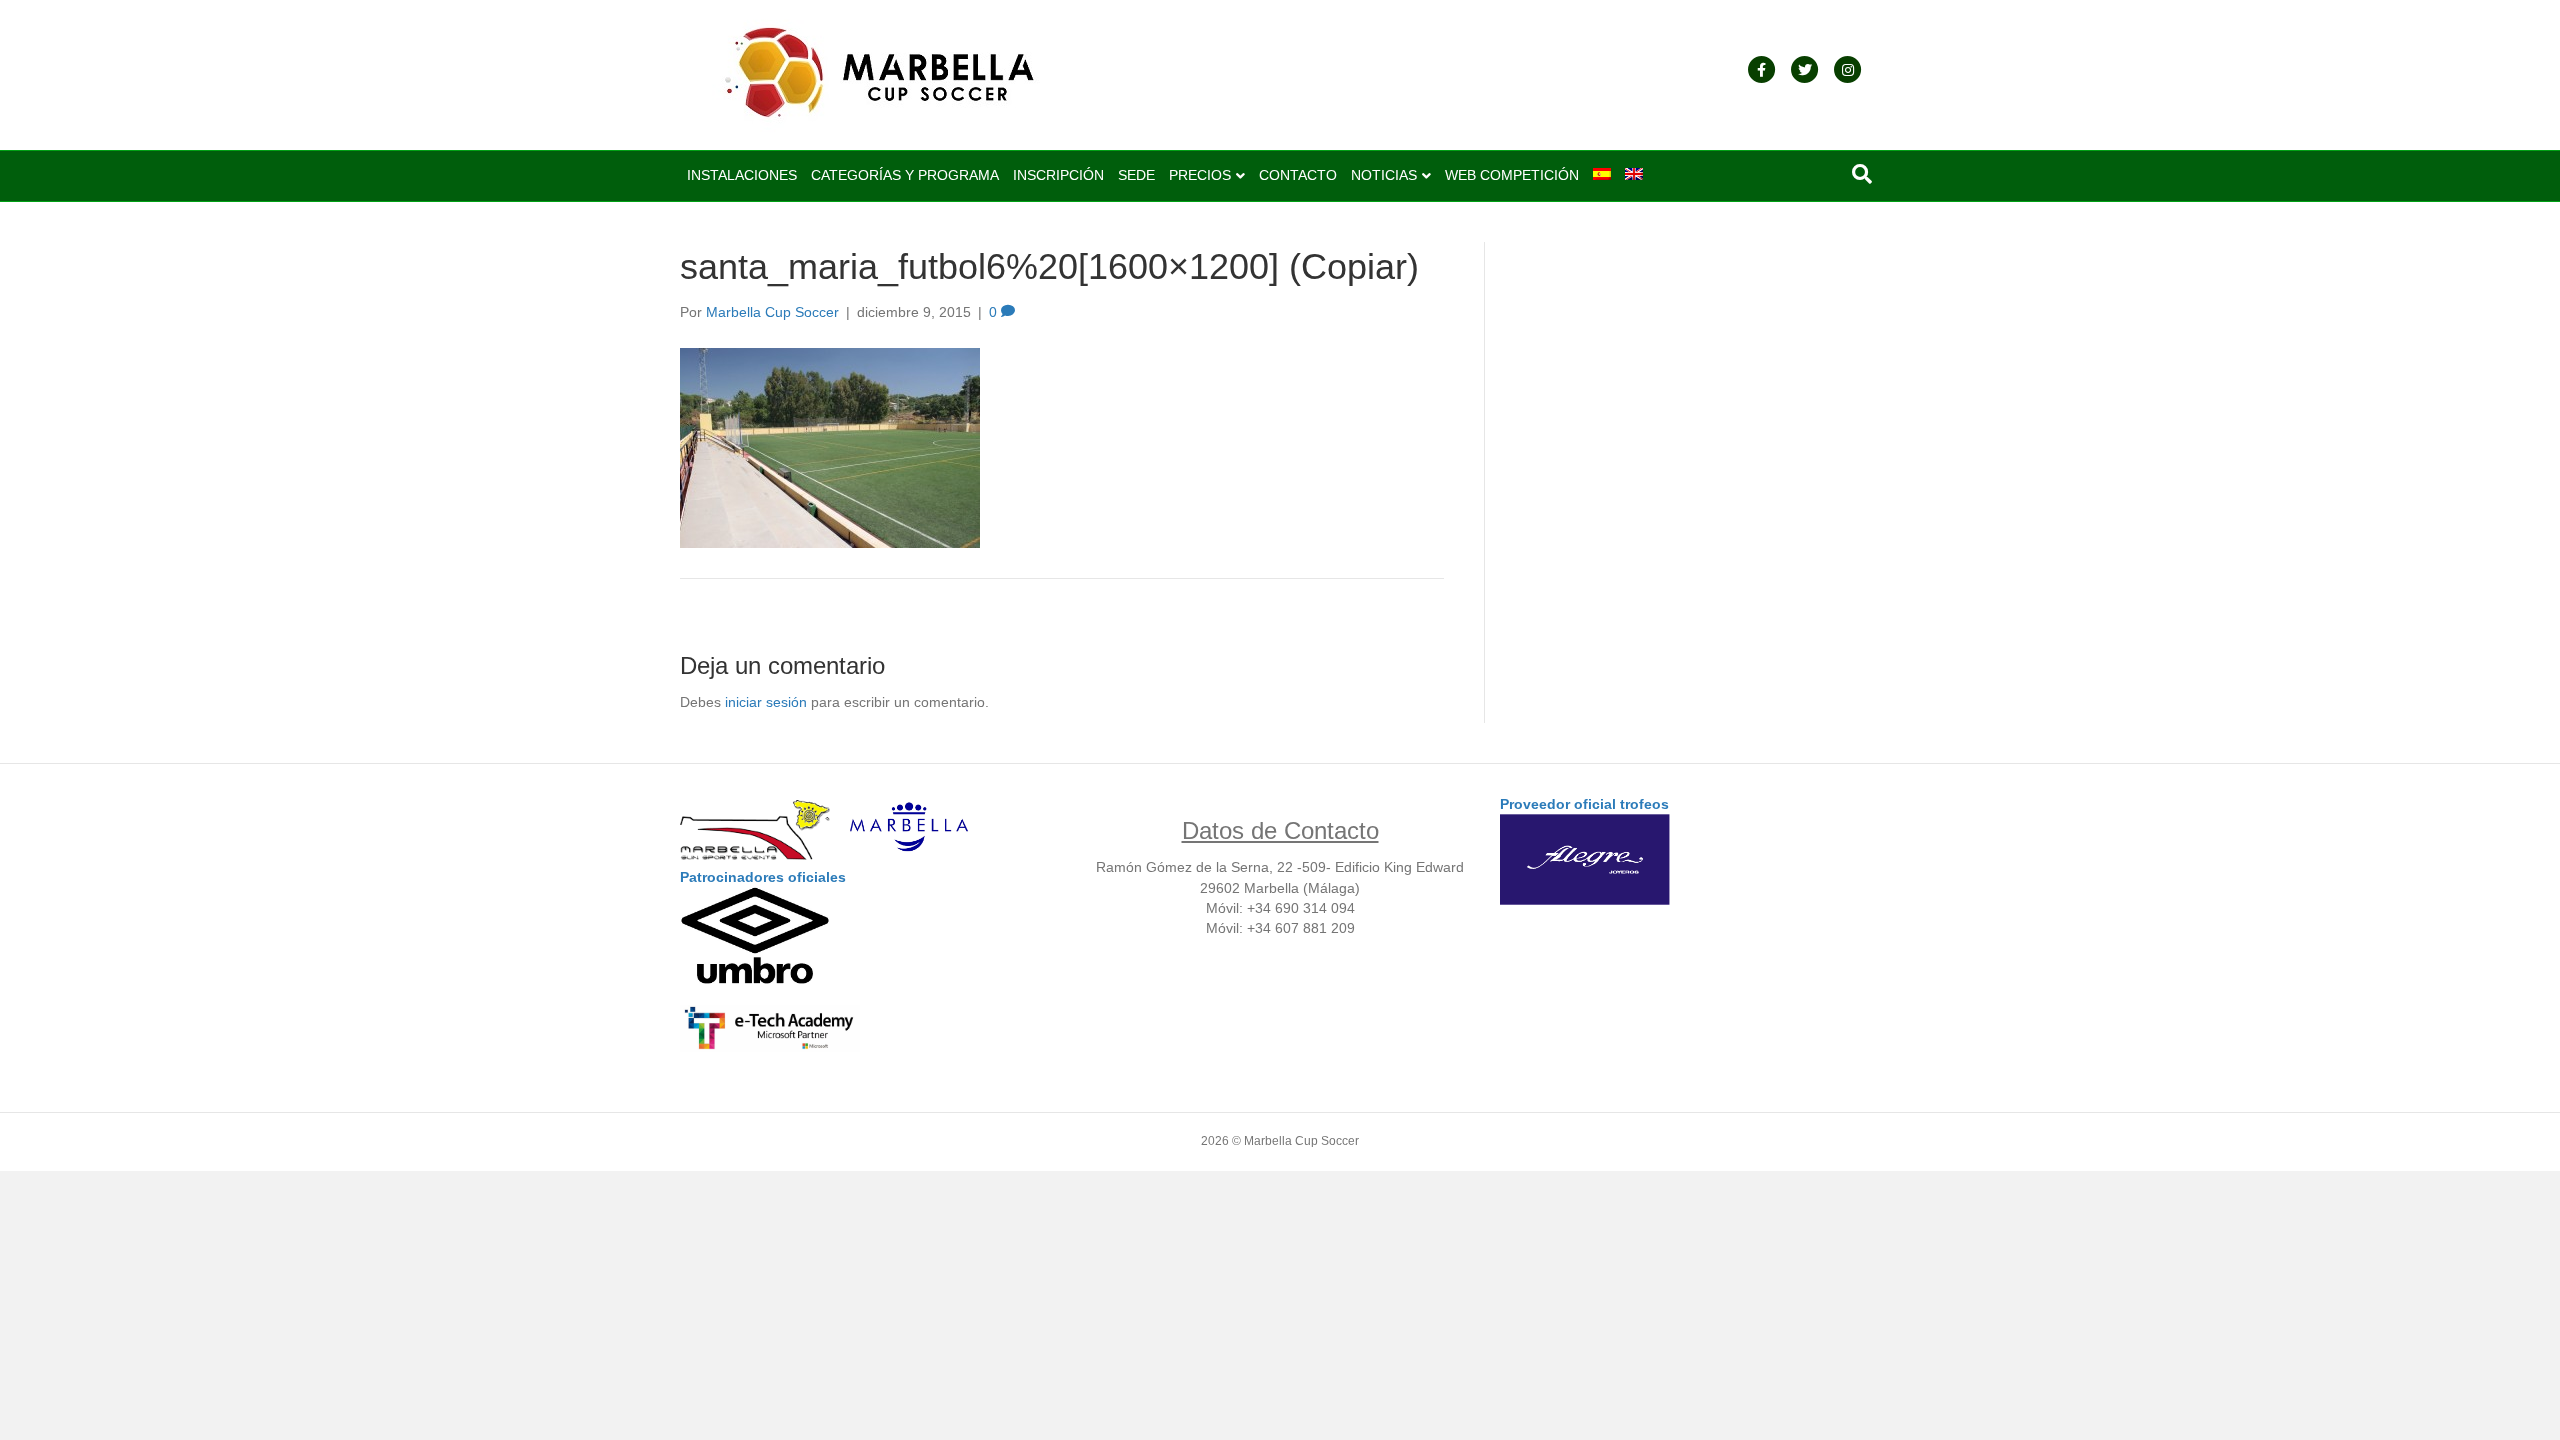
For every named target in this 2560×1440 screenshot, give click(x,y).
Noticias (1384, 175)
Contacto (1298, 175)
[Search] (1862, 174)
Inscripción (1058, 175)
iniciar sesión (766, 702)
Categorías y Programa (905, 175)
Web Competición (1512, 175)
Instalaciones (742, 175)
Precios (1200, 175)
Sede (1136, 175)
